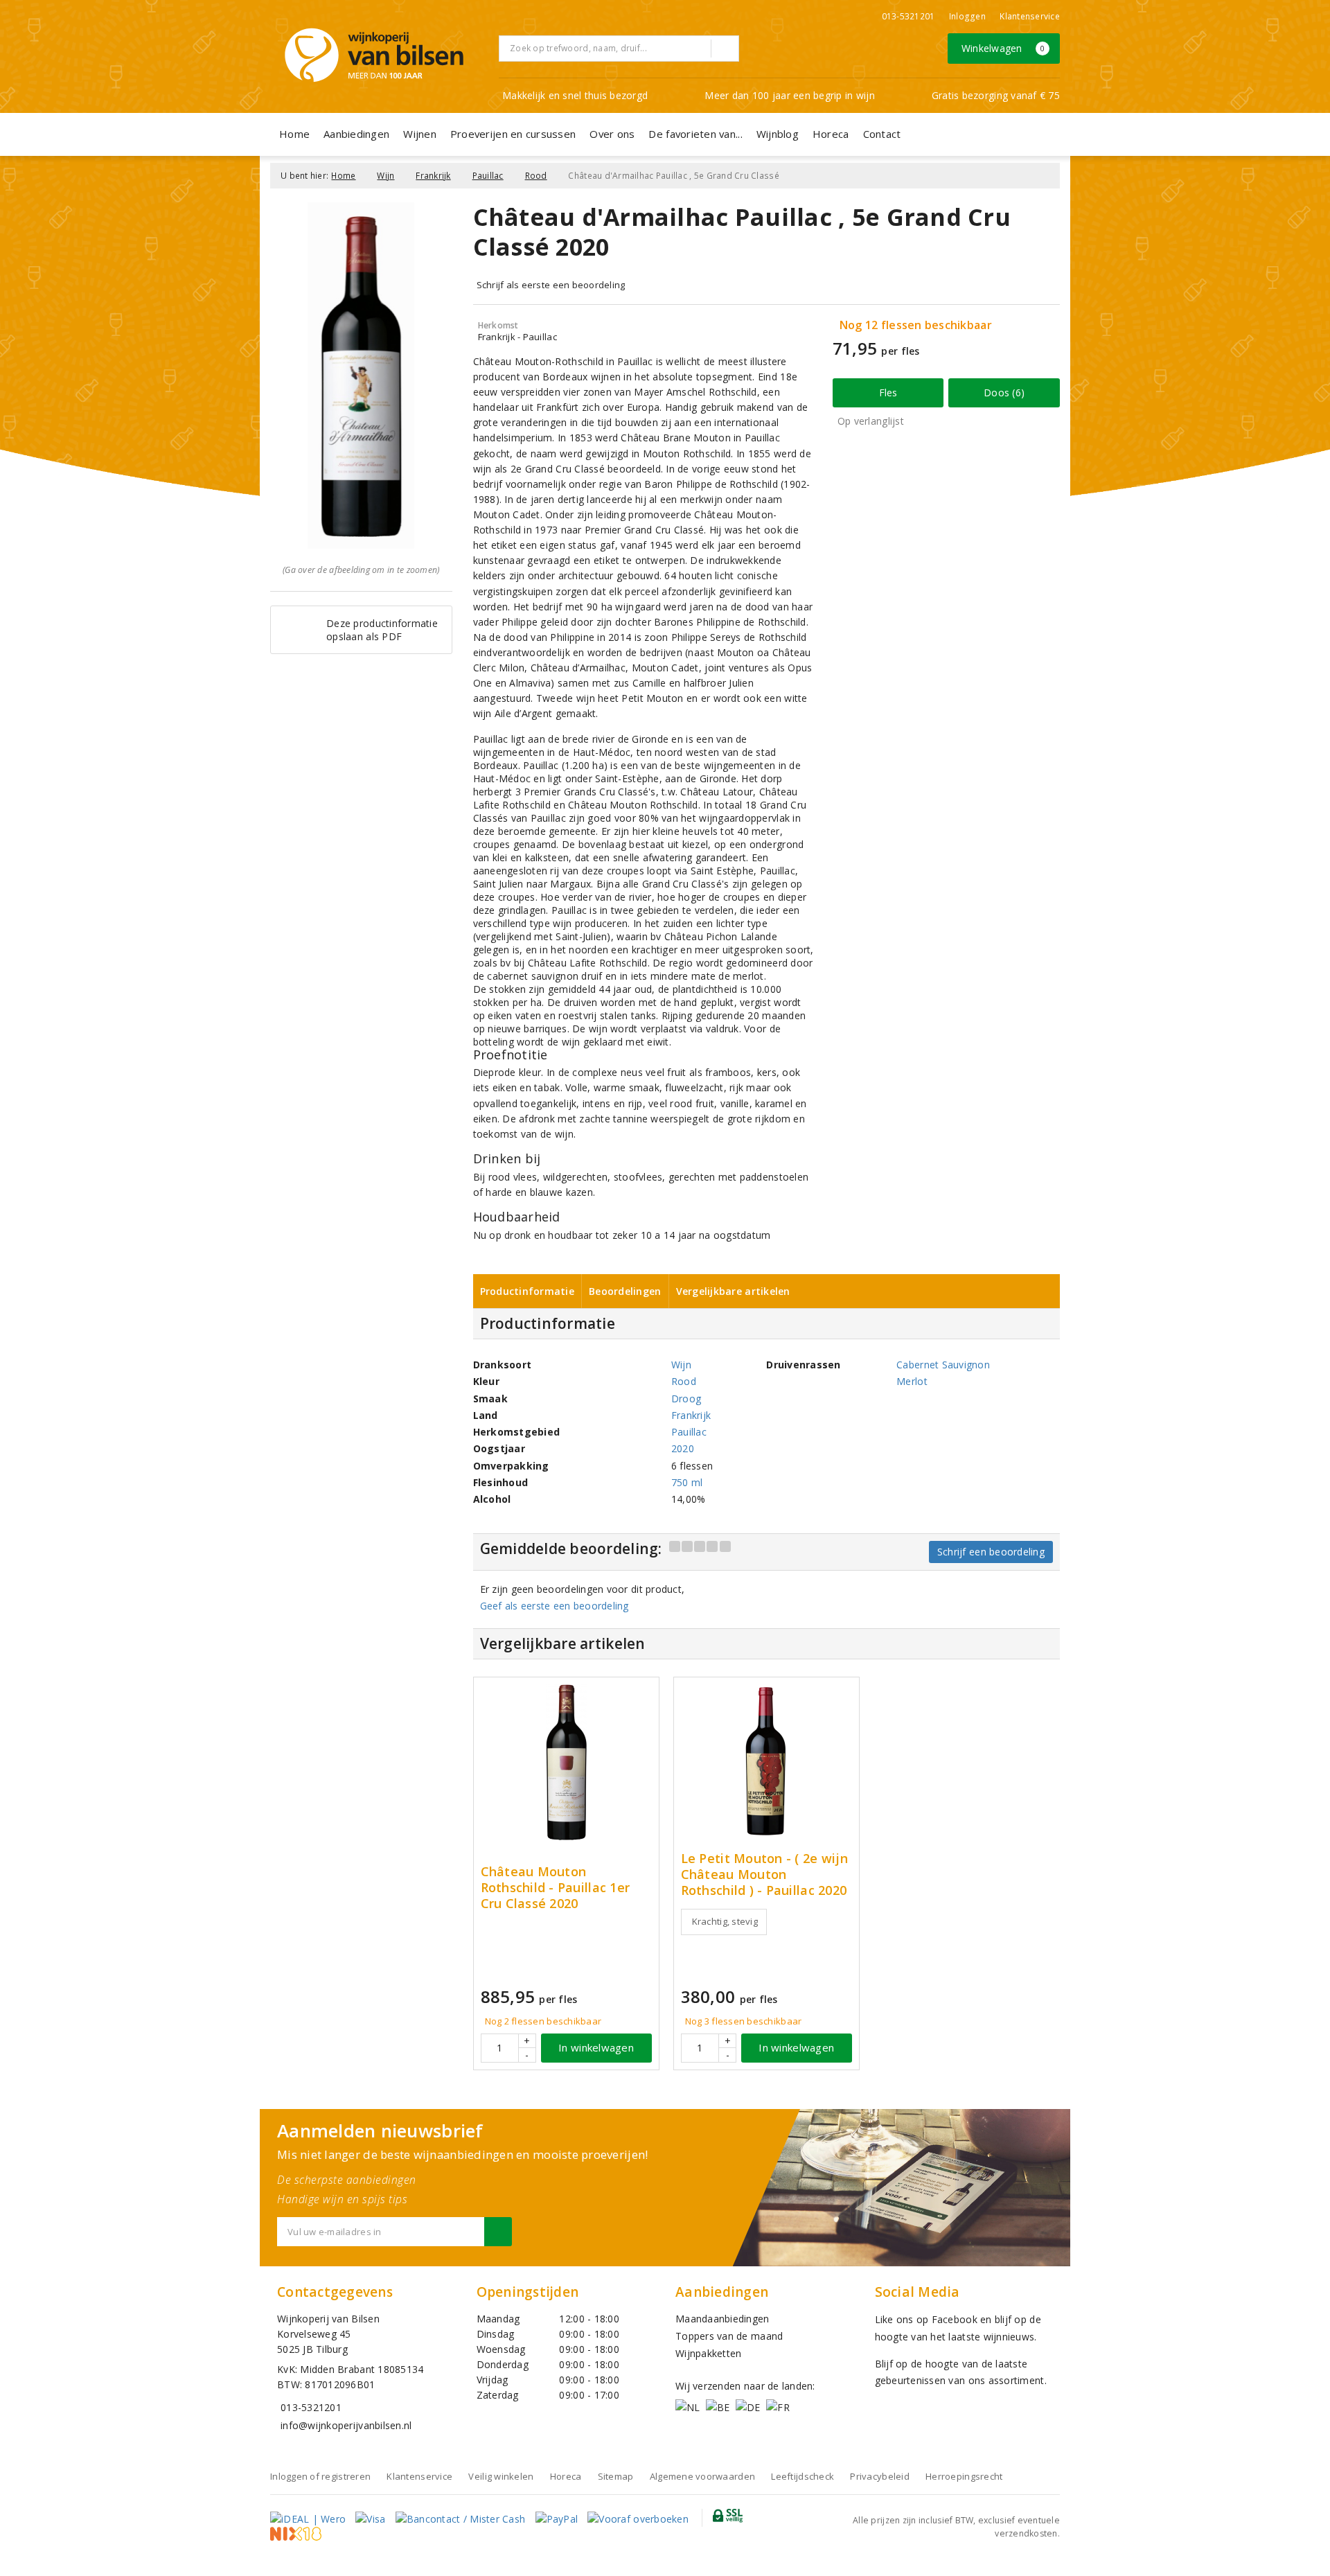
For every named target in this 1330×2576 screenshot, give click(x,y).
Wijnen (420, 134)
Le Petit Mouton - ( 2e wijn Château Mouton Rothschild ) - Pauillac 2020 (764, 1874)
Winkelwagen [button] (1003, 48)
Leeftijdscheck (803, 2476)
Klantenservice (1030, 16)
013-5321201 (908, 16)
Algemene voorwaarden (702, 2476)
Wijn (385, 176)
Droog (686, 1399)
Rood (536, 176)
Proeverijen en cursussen (513, 134)
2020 (683, 1448)
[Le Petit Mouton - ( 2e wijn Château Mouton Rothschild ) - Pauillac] (766, 1762)
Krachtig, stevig (725, 1921)
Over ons (612, 134)
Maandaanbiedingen (722, 2319)
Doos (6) (1004, 392)
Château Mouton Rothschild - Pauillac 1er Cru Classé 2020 (556, 1888)
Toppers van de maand (729, 2336)
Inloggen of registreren (320, 2476)
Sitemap (616, 2476)
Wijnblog (778, 134)
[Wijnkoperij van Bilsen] (374, 55)
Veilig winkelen (501, 2476)
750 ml (687, 1482)
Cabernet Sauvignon (943, 1365)
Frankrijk (433, 176)
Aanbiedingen (356, 134)
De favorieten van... (695, 134)
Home (294, 134)
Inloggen (967, 16)
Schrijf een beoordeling (991, 1552)
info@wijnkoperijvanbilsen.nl (346, 2425)
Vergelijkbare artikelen (733, 1291)
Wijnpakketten (708, 2353)
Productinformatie (527, 1291)
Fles (888, 392)
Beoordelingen (625, 1291)
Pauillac (488, 176)
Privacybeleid (879, 2476)
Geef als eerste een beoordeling (555, 1606)
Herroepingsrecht (964, 2476)
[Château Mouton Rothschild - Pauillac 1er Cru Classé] (566, 1762)
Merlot (912, 1381)
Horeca (831, 134)
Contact (882, 134)
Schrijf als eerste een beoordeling (551, 285)
